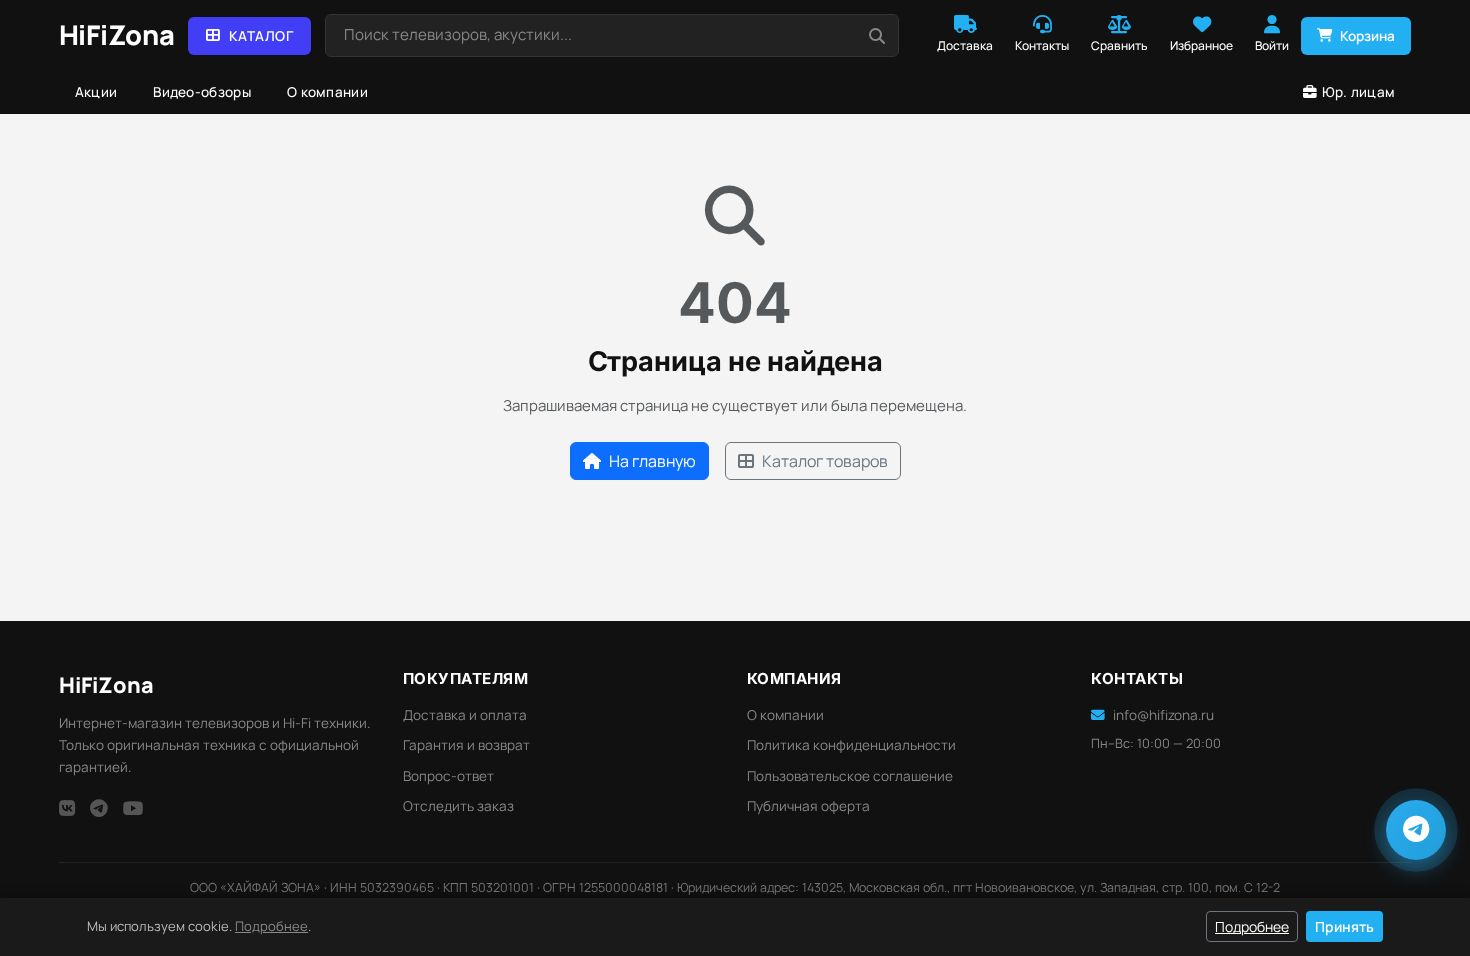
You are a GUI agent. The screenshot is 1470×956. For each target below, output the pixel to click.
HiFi (106, 684)
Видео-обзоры (202, 92)
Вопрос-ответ (448, 776)
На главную (652, 461)
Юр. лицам (1359, 92)
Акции (96, 92)
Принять (1344, 926)
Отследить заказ (458, 806)
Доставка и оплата (465, 715)
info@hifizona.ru (1163, 715)
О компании (327, 92)
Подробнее (271, 926)
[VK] (67, 808)
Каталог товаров (825, 461)
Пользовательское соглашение (850, 776)
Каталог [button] (261, 36)
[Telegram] (99, 808)
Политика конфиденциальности (851, 745)
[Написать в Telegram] (1416, 830)
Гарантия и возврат (466, 745)
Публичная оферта (808, 806)
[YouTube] (133, 808)
